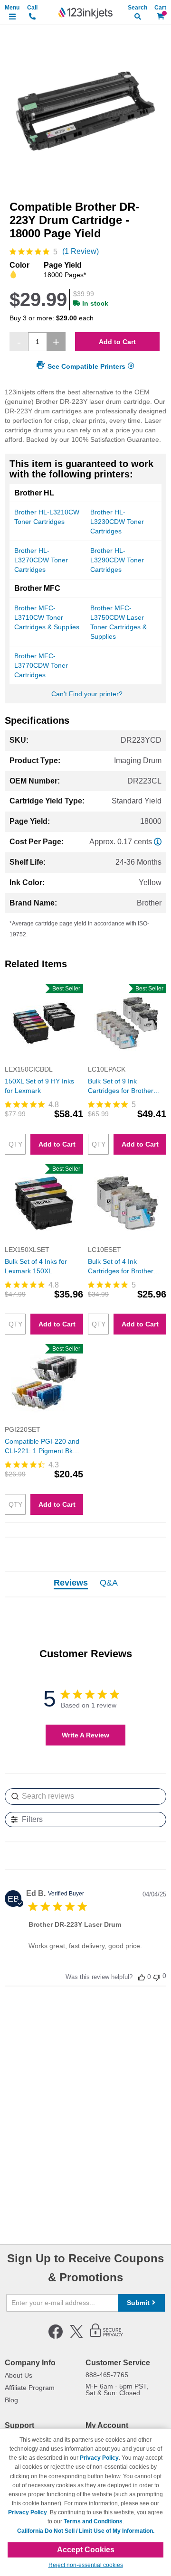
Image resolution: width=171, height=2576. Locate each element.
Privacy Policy (99, 2458)
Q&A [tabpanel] (109, 1583)
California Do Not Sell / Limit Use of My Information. (86, 2531)
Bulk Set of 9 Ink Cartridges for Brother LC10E (121, 1086)
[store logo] (85, 13)
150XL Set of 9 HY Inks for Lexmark (39, 1086)
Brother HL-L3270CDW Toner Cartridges (41, 560)
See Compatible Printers (86, 366)
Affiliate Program (30, 2388)
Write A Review (85, 1735)
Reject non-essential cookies (86, 2565)
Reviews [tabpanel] (71, 1583)
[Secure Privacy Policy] (107, 2337)
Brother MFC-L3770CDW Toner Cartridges (41, 665)
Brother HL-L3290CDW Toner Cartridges (117, 560)
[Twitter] (76, 2337)
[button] (142, 1977)
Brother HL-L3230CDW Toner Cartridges (117, 522)
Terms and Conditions (93, 2521)
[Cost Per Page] (158, 842)
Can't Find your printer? (87, 694)
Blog (11, 2400)
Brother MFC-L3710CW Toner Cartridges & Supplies (47, 617)
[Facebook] (56, 2337)
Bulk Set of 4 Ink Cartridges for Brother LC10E (121, 1267)
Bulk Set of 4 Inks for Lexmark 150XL (36, 1266)
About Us (19, 2375)
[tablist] (85, 1584)
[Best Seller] (44, 1060)
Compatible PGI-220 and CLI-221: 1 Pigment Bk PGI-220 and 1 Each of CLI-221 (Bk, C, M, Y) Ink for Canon (43, 1447)
